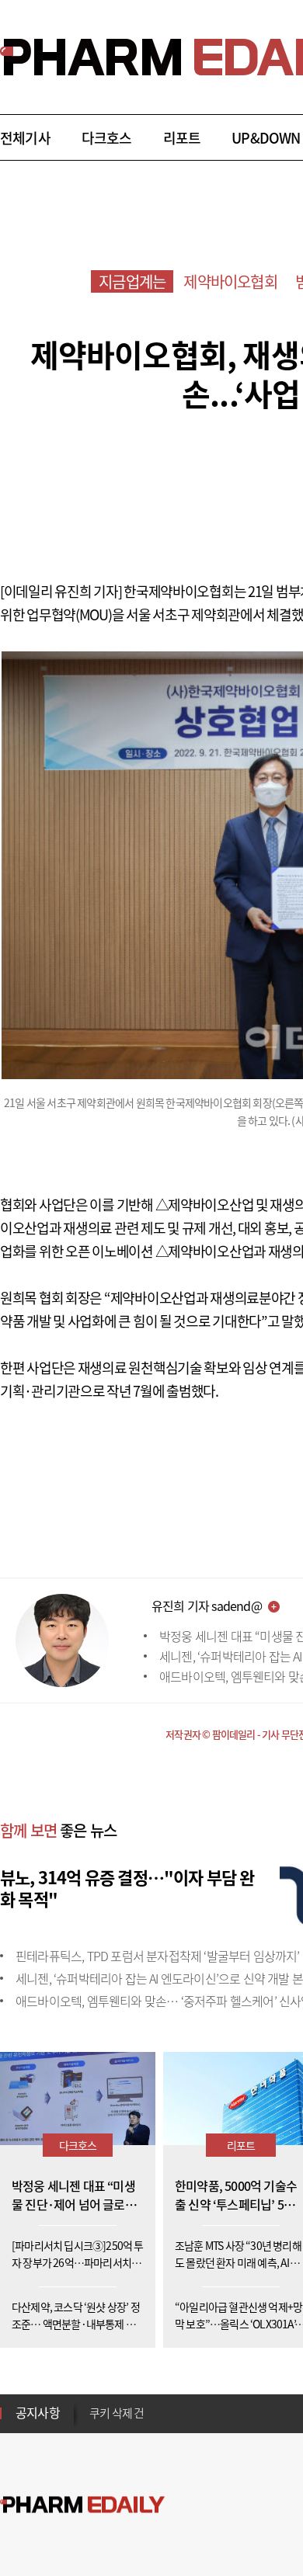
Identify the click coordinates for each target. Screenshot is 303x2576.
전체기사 (25, 138)
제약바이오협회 (230, 281)
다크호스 (107, 138)
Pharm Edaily (82, 2505)
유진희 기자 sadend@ (207, 1606)
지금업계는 (132, 281)
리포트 (182, 138)
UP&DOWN (266, 138)
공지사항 (38, 2412)
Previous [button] (94, 2404)
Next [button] (94, 2422)
